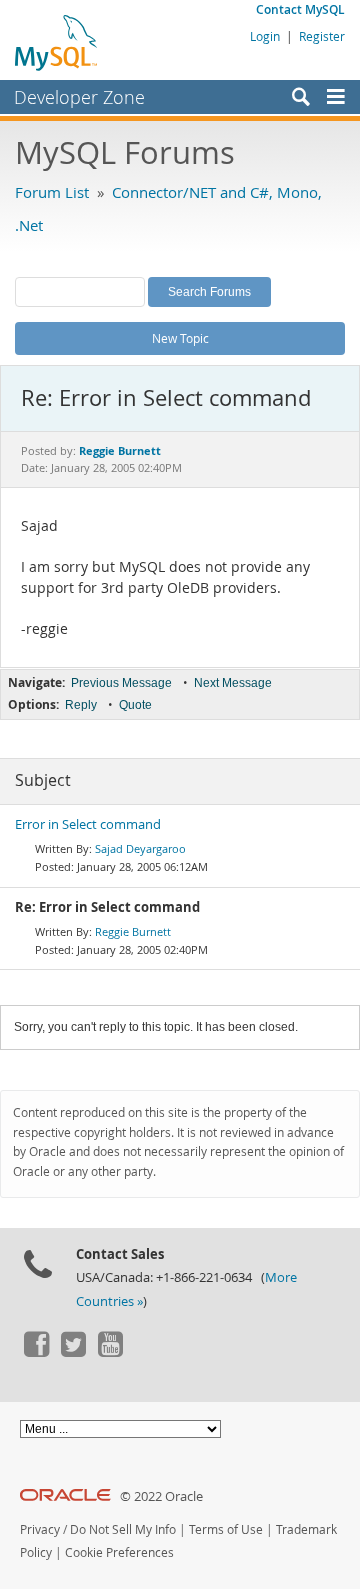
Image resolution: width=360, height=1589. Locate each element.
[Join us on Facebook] (36, 1352)
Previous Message (121, 683)
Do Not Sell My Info (123, 1529)
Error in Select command (88, 824)
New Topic (180, 338)
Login (265, 36)
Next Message (233, 683)
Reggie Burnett (133, 931)
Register (322, 36)
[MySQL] (57, 42)
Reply (81, 705)
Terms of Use (226, 1529)
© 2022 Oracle (161, 1496)
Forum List (52, 192)
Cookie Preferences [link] (119, 1552)
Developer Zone (79, 97)
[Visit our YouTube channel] (110, 1352)
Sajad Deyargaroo (140, 848)
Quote (135, 705)
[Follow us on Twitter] (73, 1352)
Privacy (40, 1529)
